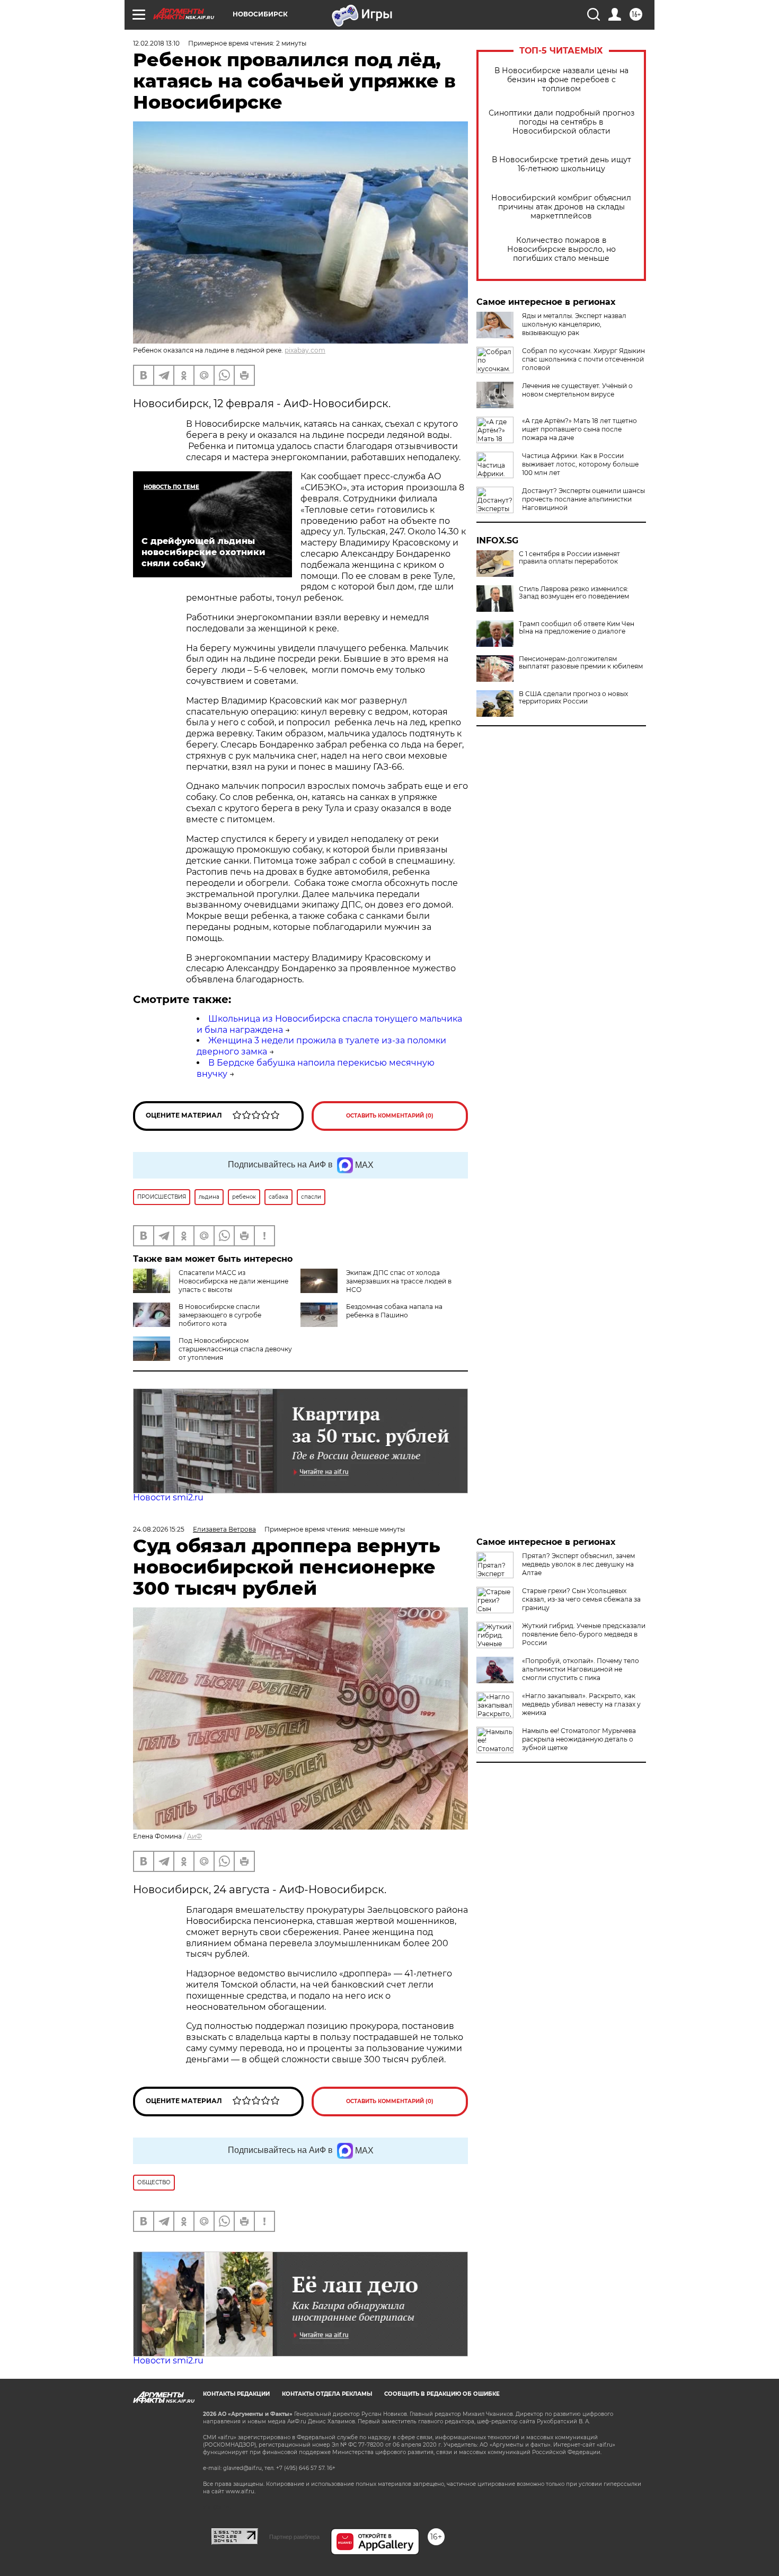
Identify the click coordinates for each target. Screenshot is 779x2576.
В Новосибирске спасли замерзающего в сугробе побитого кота (220, 1315)
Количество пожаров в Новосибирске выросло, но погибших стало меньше (561, 249)
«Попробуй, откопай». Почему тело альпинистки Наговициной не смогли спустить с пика (581, 1669)
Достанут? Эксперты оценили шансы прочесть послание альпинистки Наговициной (583, 499)
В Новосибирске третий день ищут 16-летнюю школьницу (561, 164)
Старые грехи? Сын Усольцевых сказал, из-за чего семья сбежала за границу (581, 1599)
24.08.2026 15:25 (159, 1529)
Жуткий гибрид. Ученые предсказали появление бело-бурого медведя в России (584, 1634)
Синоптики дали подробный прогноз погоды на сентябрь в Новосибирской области (561, 122)
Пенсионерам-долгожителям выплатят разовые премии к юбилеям (581, 663)
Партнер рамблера (294, 2537)
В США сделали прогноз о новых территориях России (573, 698)
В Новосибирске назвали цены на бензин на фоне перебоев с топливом (561, 80)
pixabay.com (305, 350)
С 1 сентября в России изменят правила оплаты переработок (569, 558)
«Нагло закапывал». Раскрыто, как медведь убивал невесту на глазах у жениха (581, 1704)
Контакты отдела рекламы (327, 2394)
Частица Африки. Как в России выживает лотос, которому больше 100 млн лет (580, 464)
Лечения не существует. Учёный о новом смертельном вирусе (577, 390)
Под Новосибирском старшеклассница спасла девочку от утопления (235, 1349)
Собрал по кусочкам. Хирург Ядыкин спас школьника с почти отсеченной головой (583, 359)
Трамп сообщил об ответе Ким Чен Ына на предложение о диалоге (577, 628)
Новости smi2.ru (168, 1497)
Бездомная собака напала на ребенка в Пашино (394, 1311)
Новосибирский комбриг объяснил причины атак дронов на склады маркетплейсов (561, 207)
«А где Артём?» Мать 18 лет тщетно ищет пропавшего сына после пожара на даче (579, 429)
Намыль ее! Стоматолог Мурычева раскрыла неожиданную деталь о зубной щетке (579, 1739)
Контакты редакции (236, 2394)
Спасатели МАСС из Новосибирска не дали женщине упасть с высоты (233, 1281)
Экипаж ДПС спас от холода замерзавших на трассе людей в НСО (399, 1281)
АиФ (194, 1836)
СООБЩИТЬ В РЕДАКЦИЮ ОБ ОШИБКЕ (442, 2394)
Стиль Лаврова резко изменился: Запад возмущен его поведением (574, 593)
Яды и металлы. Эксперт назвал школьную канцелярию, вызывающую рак (574, 324)
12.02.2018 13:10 (156, 43)
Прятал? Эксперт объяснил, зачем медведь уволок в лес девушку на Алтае (578, 1564)
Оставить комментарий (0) (390, 1116)
